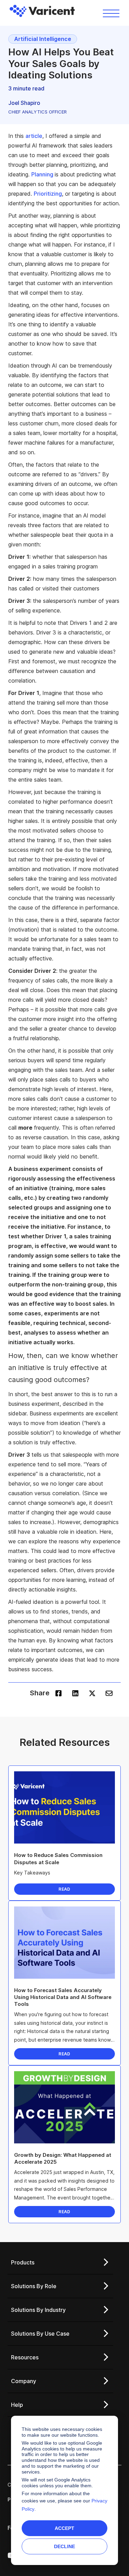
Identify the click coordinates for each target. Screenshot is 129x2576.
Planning (43, 174)
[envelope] (109, 1693)
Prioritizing (48, 194)
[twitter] (92, 1693)
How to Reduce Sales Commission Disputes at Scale (58, 1858)
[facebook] (58, 1693)
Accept (64, 2528)
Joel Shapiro (24, 103)
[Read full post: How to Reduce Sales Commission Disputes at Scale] (64, 1807)
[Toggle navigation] (111, 13)
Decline (64, 2546)
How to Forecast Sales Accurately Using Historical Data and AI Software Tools (63, 1997)
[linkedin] (75, 1693)
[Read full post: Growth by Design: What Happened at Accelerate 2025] (64, 2107)
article (34, 136)
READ (64, 1889)
